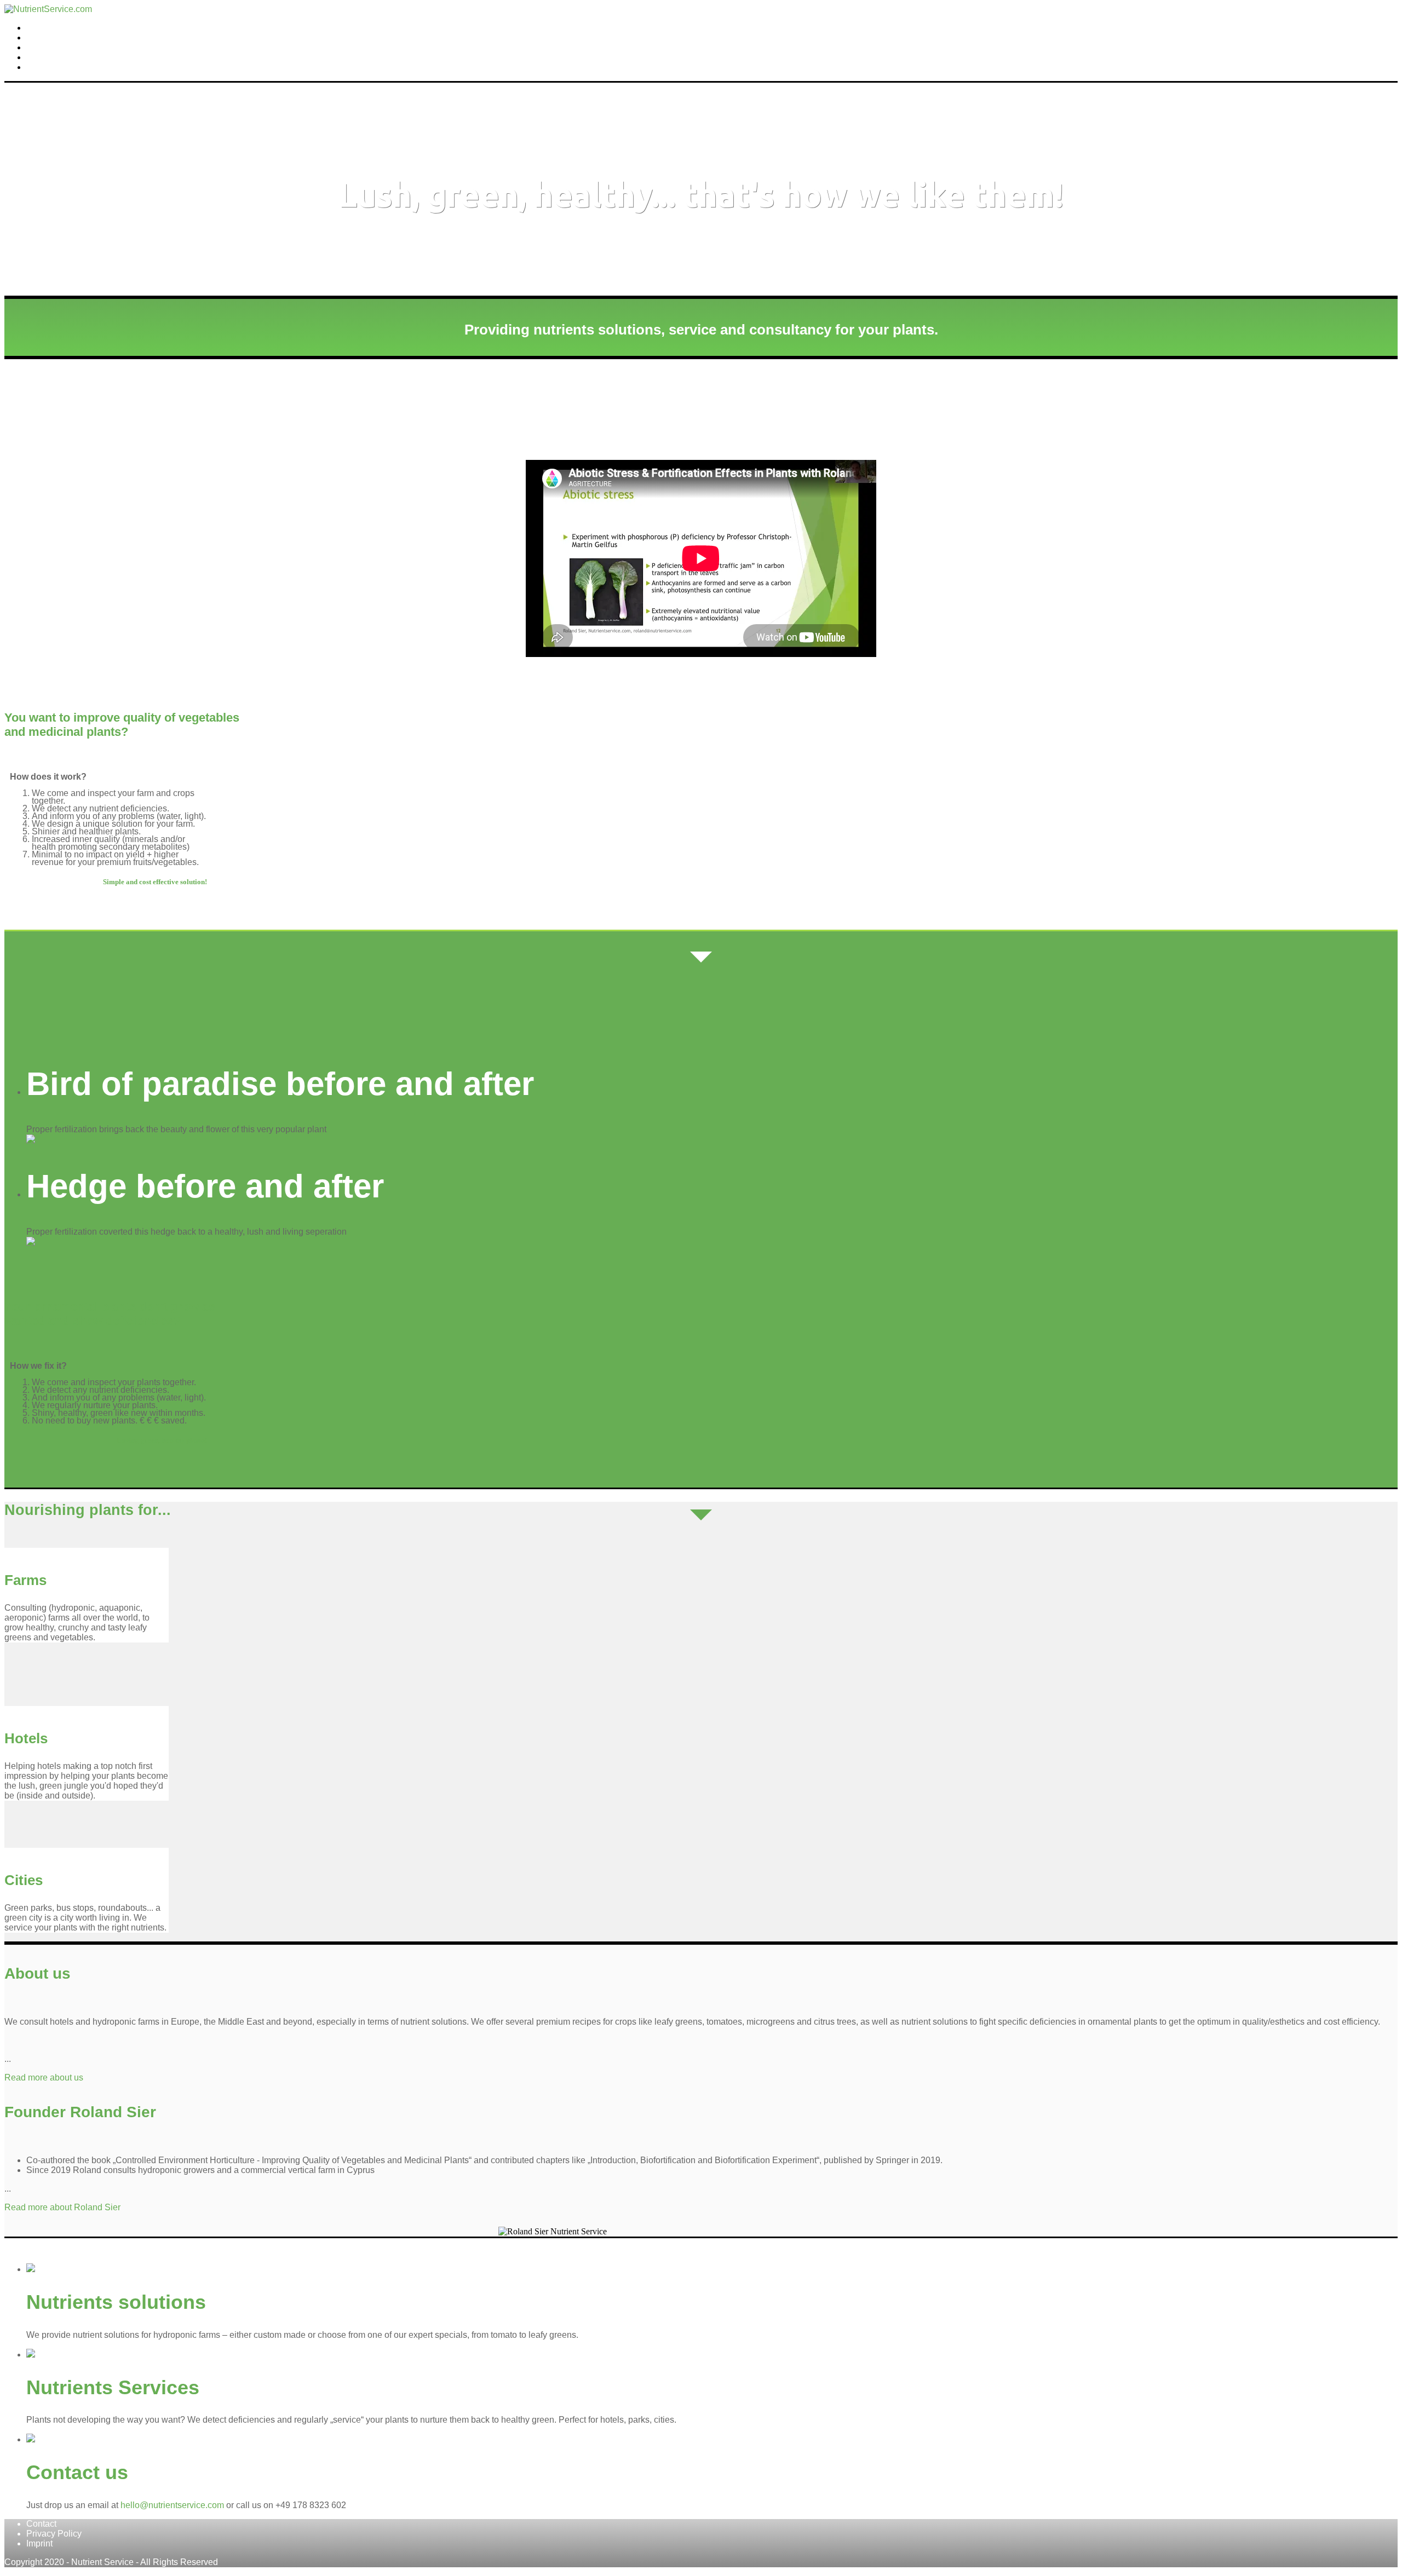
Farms (38, 38)
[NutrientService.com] (48, 9)
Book (35, 48)
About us (42, 28)
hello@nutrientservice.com (172, 2505)
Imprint (39, 2543)
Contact (40, 67)
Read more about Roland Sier (62, 2207)
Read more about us (44, 2077)
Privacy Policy (54, 2534)
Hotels (26, 1738)
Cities (24, 1880)
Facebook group (55, 57)
